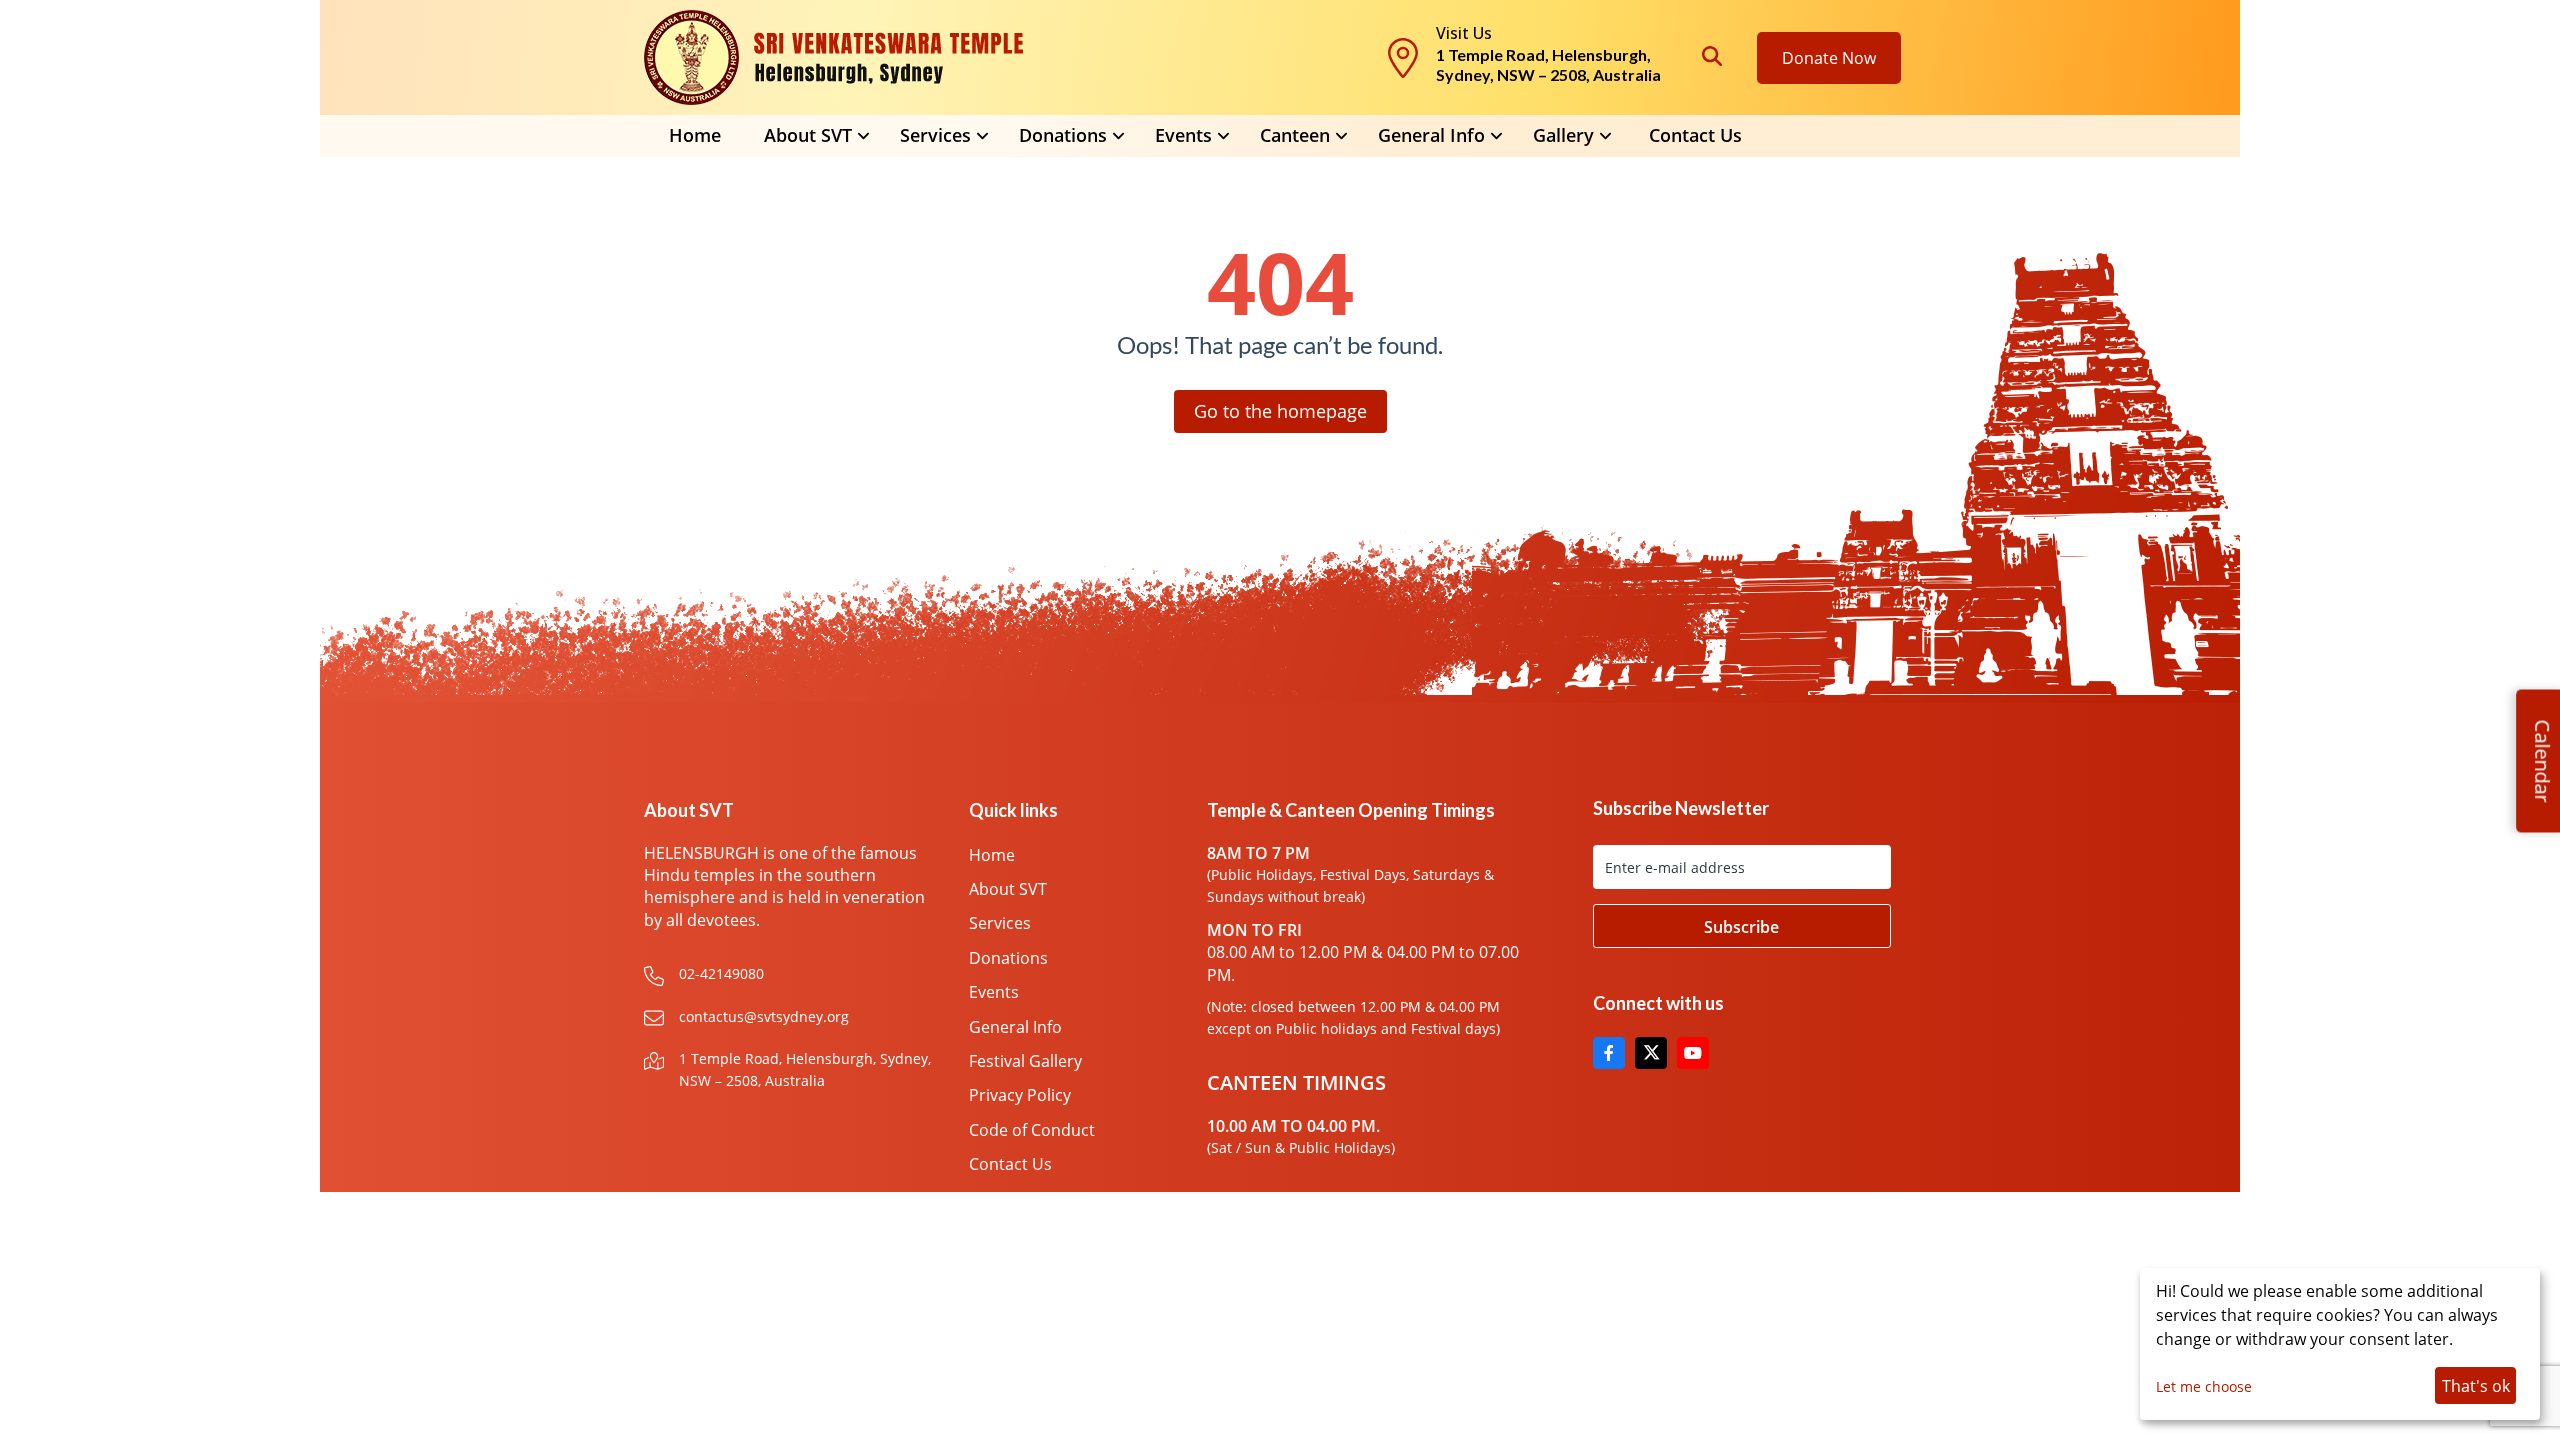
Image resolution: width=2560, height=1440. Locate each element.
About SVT (1008, 889)
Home (695, 135)
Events (994, 992)
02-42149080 (721, 973)
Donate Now (1829, 58)
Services (1000, 923)
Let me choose (2204, 1386)
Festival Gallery (1025, 1061)
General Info (1431, 135)
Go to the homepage (1280, 411)
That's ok (2476, 1386)
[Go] (1742, 926)
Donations (1008, 958)
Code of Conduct (1032, 1130)
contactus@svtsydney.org (764, 1016)
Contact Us (1695, 135)
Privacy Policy (1020, 1095)
